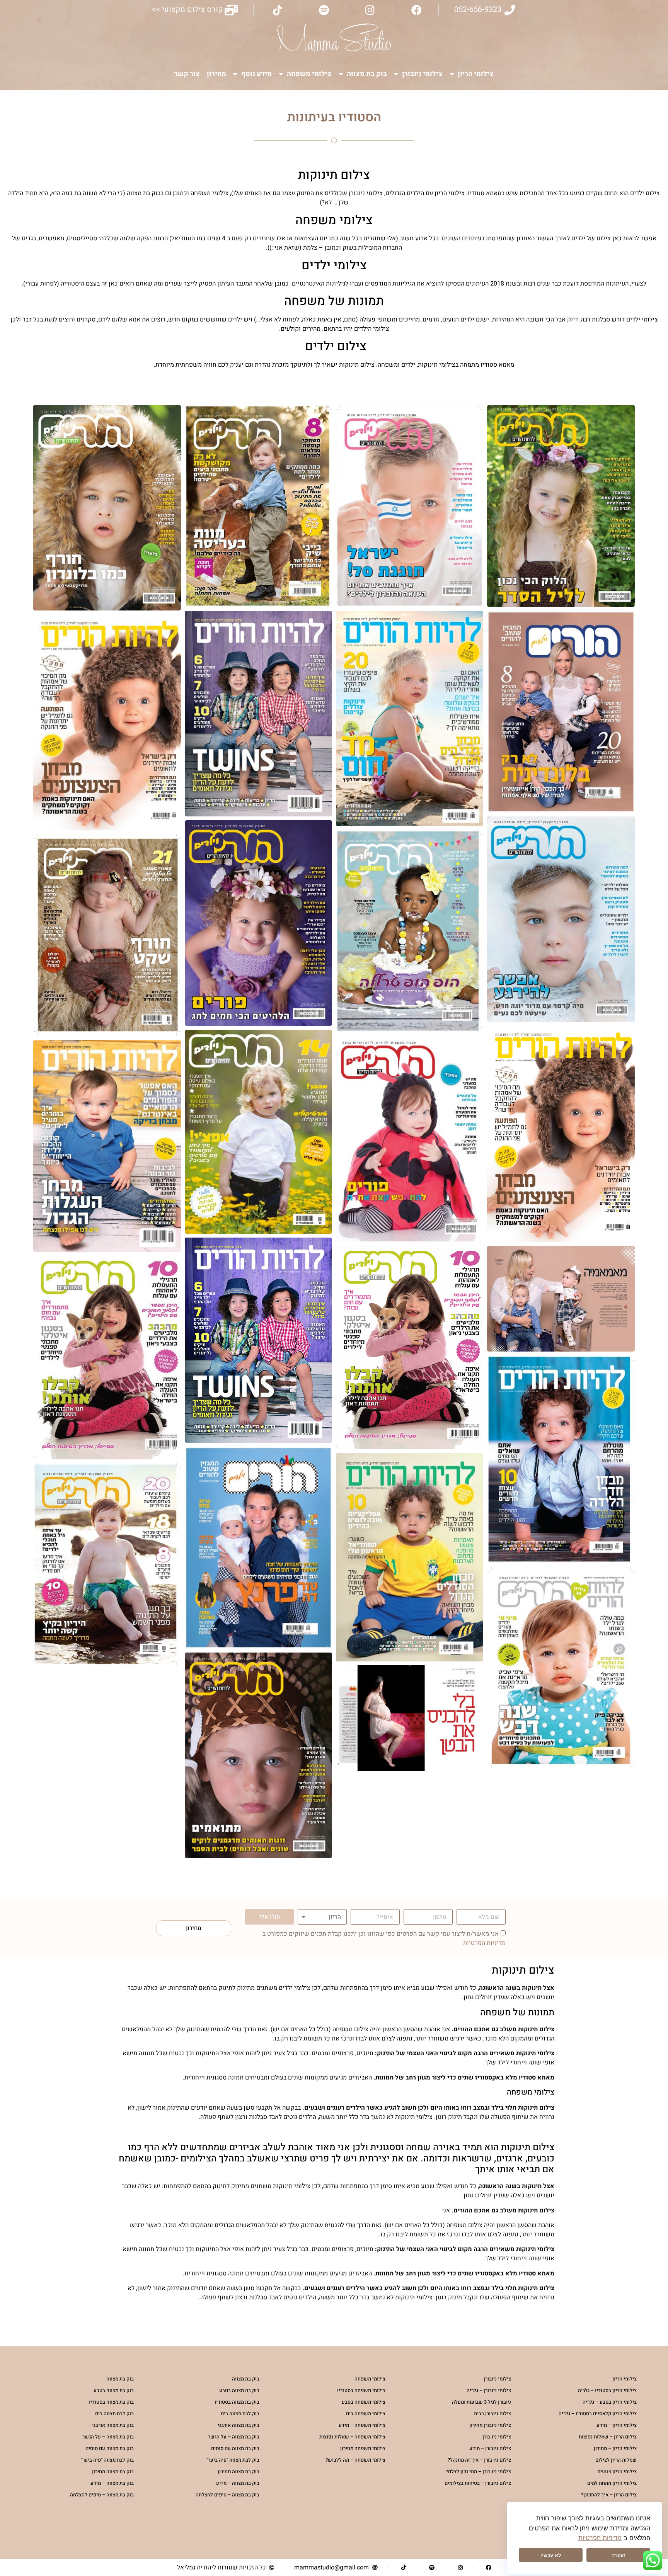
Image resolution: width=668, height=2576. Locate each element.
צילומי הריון (476, 74)
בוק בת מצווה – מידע (238, 2483)
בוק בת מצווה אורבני (239, 2425)
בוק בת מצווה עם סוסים (235, 2448)
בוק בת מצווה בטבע (239, 2390)
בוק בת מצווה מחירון (239, 2471)
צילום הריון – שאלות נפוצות (608, 2437)
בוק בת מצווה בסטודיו (237, 2402)
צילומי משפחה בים (366, 2414)
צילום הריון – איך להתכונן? (609, 2495)
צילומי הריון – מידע (617, 2425)
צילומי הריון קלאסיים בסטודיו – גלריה (598, 2414)
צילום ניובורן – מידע (490, 2448)
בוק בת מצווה (367, 74)
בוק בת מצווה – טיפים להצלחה (227, 2495)
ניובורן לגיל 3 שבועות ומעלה (481, 2402)
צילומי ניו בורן (497, 2437)
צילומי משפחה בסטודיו (361, 2390)
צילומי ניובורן (422, 74)
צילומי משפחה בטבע (364, 2402)
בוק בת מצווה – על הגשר (234, 2437)
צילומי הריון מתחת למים (612, 2483)
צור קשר (187, 74)
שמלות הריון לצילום (616, 2460)
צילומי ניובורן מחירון (490, 2425)
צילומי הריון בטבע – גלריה (610, 2402)
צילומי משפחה (309, 74)
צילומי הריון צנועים (617, 2471)
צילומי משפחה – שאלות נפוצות (352, 2437)
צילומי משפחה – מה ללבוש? (355, 2460)
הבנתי (619, 2555)
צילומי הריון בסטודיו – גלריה (607, 2390)
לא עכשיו (551, 2555)
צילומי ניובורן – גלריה (489, 2390)
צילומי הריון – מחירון (615, 2448)
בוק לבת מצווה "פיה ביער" (233, 2460)
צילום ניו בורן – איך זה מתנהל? (479, 2460)
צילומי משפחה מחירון (363, 2448)
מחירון (216, 74)
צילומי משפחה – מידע (362, 2425)
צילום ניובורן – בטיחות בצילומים (478, 2483)
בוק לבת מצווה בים (240, 2414)
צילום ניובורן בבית (492, 2414)
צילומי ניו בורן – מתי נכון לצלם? (478, 2471)
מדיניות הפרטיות (484, 1943)
